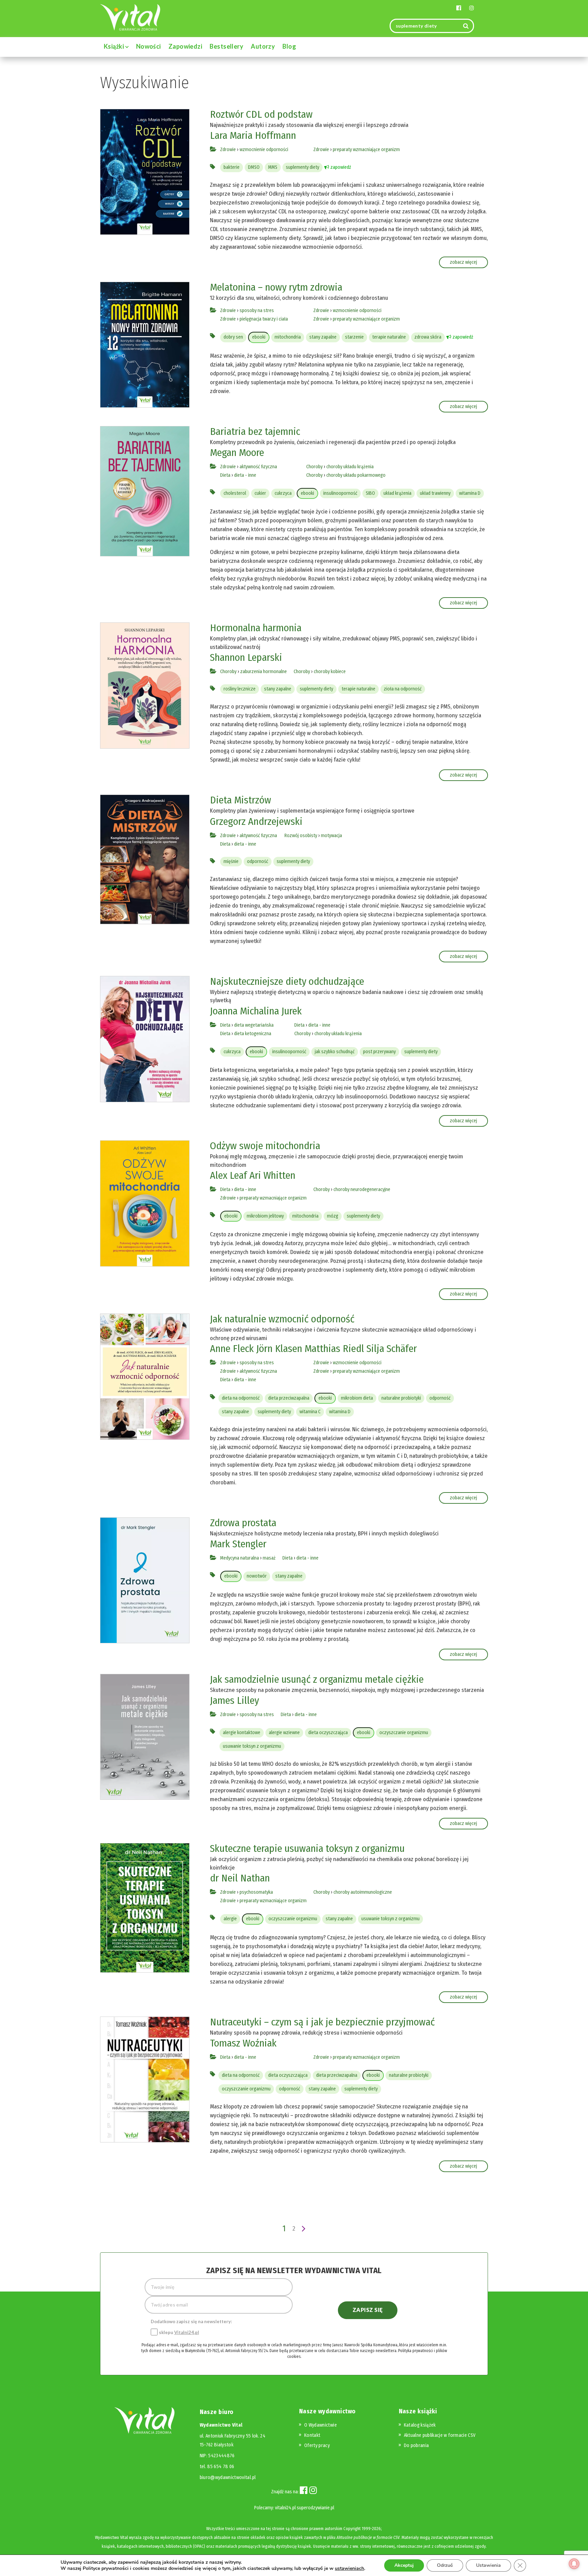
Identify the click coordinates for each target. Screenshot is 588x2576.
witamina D (470, 493)
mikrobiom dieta (357, 1398)
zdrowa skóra (428, 337)
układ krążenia (397, 493)
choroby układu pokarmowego (356, 475)
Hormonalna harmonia (256, 628)
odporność (258, 861)
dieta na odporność (241, 1398)
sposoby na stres (257, 311)
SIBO (370, 493)
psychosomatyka (256, 1892)
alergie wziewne (284, 1733)
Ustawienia (488, 2565)
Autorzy (263, 46)
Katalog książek (420, 2425)
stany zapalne (323, 337)
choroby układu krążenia (350, 467)
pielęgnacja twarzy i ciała (264, 319)
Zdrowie (228, 150)
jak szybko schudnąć (335, 1052)
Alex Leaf (228, 1175)
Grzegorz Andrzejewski (256, 821)
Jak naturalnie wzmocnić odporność (282, 1319)
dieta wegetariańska (254, 1025)
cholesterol (235, 493)
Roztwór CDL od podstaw (261, 114)
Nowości (149, 46)
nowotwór (257, 1576)
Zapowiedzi (185, 46)
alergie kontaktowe (242, 1733)
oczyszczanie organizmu (404, 1733)
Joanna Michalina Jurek (256, 1011)
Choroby (314, 467)
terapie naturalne (389, 337)
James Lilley (234, 1700)
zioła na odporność (403, 689)
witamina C (310, 1412)
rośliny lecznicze (240, 689)
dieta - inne (245, 475)
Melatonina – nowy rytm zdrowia (276, 287)
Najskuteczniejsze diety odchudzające (287, 981)
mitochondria (288, 337)
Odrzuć (445, 2565)
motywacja (331, 836)
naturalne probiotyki (401, 1398)
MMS (273, 167)
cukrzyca (283, 493)
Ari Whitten (272, 1175)
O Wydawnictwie (321, 2425)
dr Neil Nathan (240, 1878)
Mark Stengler (238, 1544)
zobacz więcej (463, 262)
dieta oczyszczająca (328, 1733)
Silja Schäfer (392, 1349)
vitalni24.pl (285, 2508)
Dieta (225, 475)
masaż (269, 1558)
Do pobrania (416, 2445)
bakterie (232, 167)
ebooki (259, 337)
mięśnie (231, 861)
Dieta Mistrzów (241, 800)
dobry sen (233, 337)
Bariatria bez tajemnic (255, 431)
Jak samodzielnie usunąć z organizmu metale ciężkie (317, 1679)
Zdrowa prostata (243, 1523)
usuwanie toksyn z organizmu (252, 1746)
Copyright (352, 2529)
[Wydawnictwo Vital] (130, 17)
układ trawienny (435, 493)
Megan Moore (237, 453)
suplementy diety (303, 167)
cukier (260, 493)
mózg (333, 1216)
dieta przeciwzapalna (289, 1398)
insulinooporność (340, 493)
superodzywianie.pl (315, 2508)
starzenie (354, 337)
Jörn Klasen (279, 1349)
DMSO (254, 167)
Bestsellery (226, 46)
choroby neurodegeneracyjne (362, 1189)
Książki (115, 46)
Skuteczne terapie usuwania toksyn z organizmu (307, 1848)
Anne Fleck (232, 1349)
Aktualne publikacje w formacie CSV (440, 2435)
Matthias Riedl (334, 1349)
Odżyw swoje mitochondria (265, 1146)
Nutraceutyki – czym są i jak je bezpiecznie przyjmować (322, 2022)
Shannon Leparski (246, 657)
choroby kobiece (330, 672)
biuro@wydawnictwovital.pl (228, 2477)
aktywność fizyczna (258, 467)
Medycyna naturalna (240, 1558)
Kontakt (312, 2435)
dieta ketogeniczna (253, 1034)
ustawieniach (349, 2569)
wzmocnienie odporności (264, 150)
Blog (289, 46)
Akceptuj (404, 2565)
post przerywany (379, 1052)
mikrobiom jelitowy (265, 1216)
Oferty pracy (317, 2445)
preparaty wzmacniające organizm (366, 150)
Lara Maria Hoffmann (253, 135)
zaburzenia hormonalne (264, 672)
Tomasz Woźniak (243, 2043)
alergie (230, 1919)
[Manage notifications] (574, 2564)
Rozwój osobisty (301, 836)
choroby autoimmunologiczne (363, 1892)
